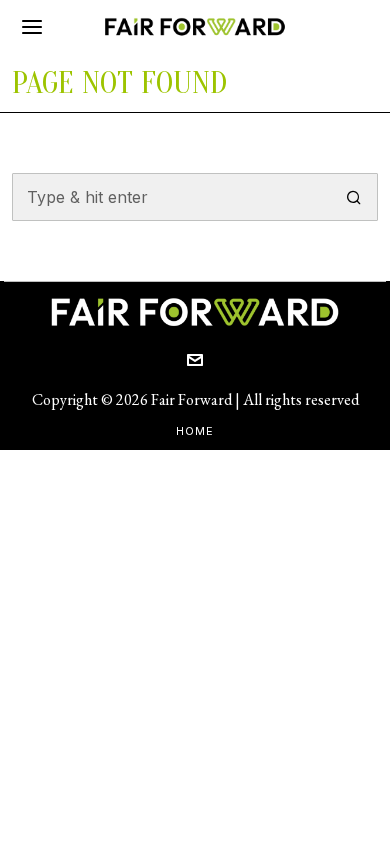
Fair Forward (191, 399)
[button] (354, 197)
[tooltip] (195, 360)
